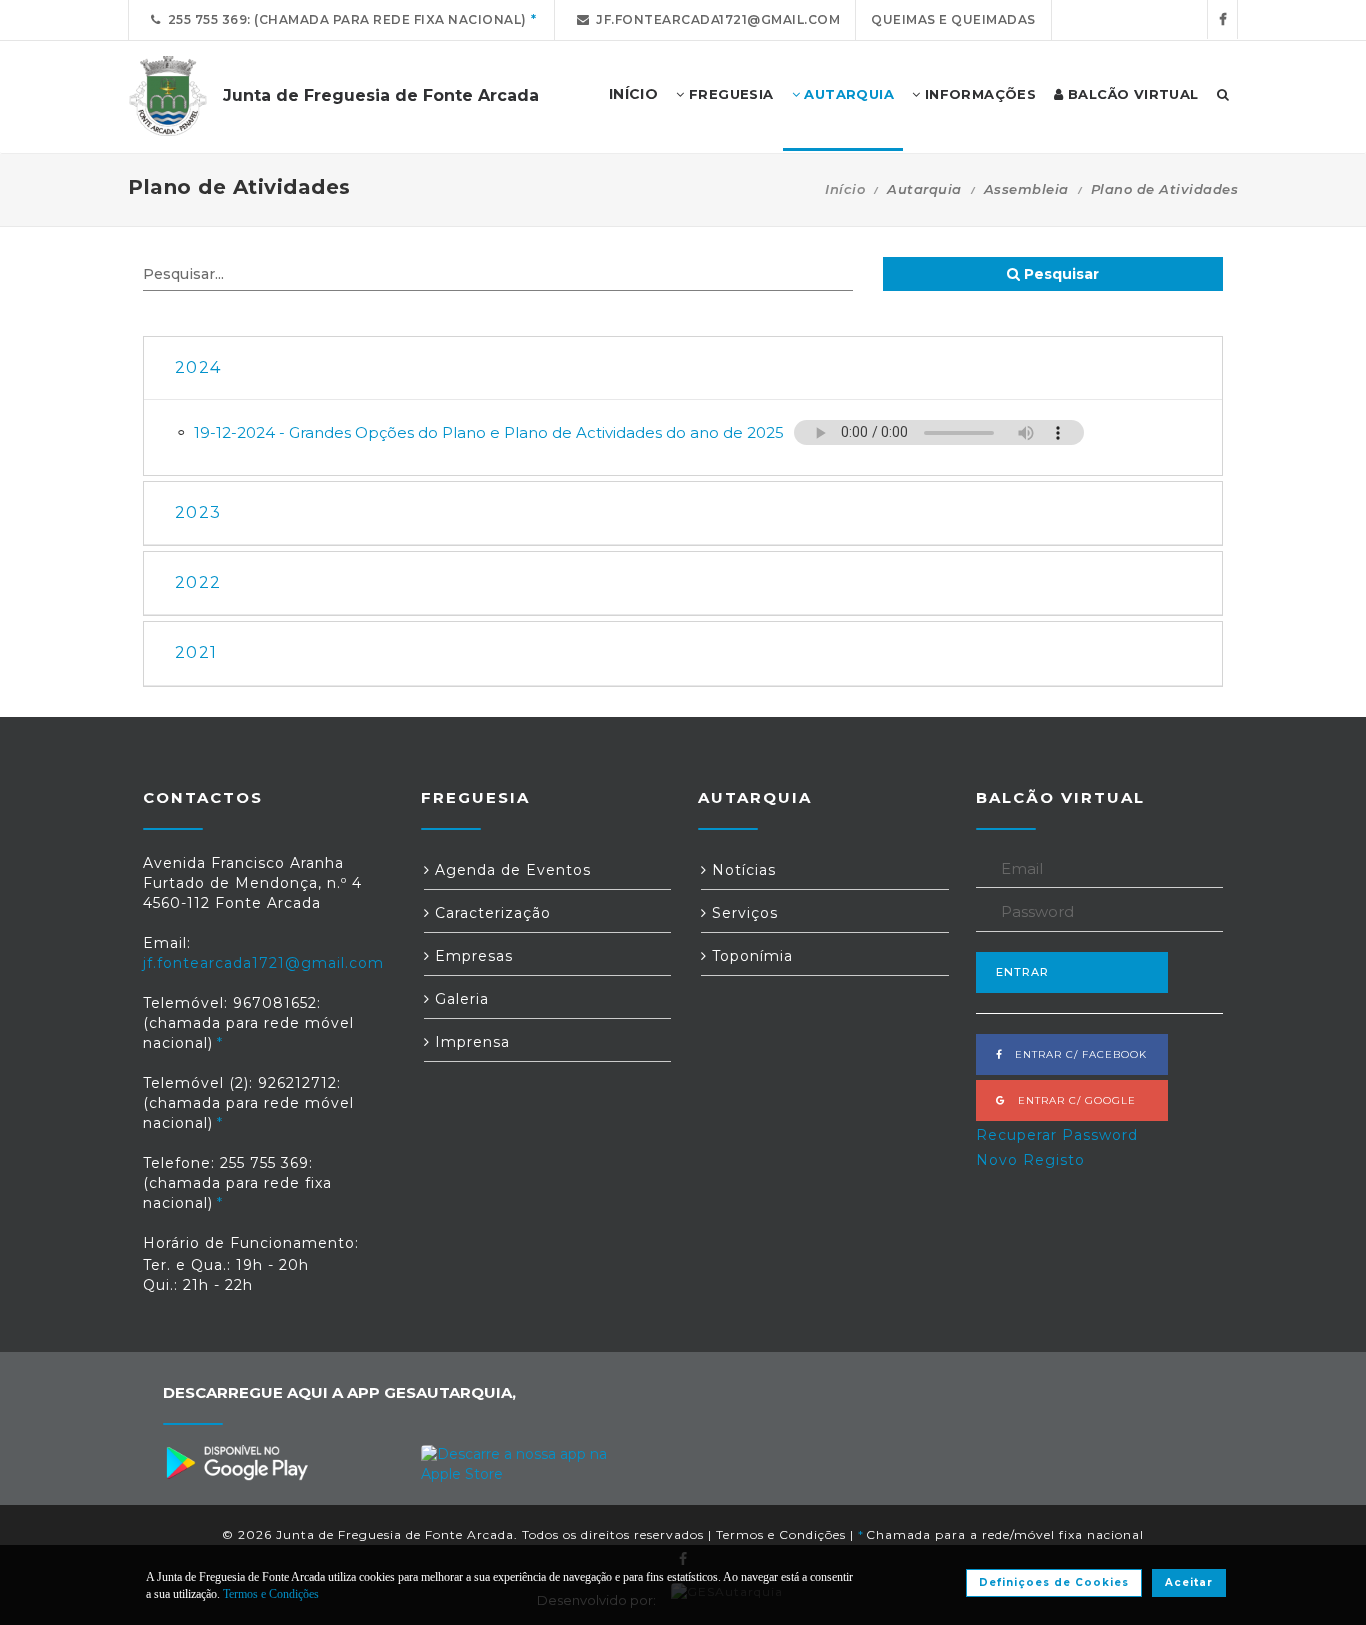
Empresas (471, 956)
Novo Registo (1030, 1160)
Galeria (459, 999)
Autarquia (847, 94)
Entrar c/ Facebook (1075, 1054)
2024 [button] (198, 367)
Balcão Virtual (1131, 94)
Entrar (1022, 972)
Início (845, 189)
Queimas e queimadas (953, 19)
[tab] (683, 368)
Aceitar (1189, 1582)
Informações (978, 94)
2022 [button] (198, 582)
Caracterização (490, 913)
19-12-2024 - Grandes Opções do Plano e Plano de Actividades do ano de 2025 (489, 432)
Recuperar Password (1057, 1135)
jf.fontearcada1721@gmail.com (714, 19)
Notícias (741, 870)
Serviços (742, 913)
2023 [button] (198, 512)
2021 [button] (196, 652)
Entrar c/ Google (1071, 1100)
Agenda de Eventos (510, 870)
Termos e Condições (781, 1534)
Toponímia (750, 956)
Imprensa (470, 1042)
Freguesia (729, 94)
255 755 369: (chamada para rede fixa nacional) (344, 19)
